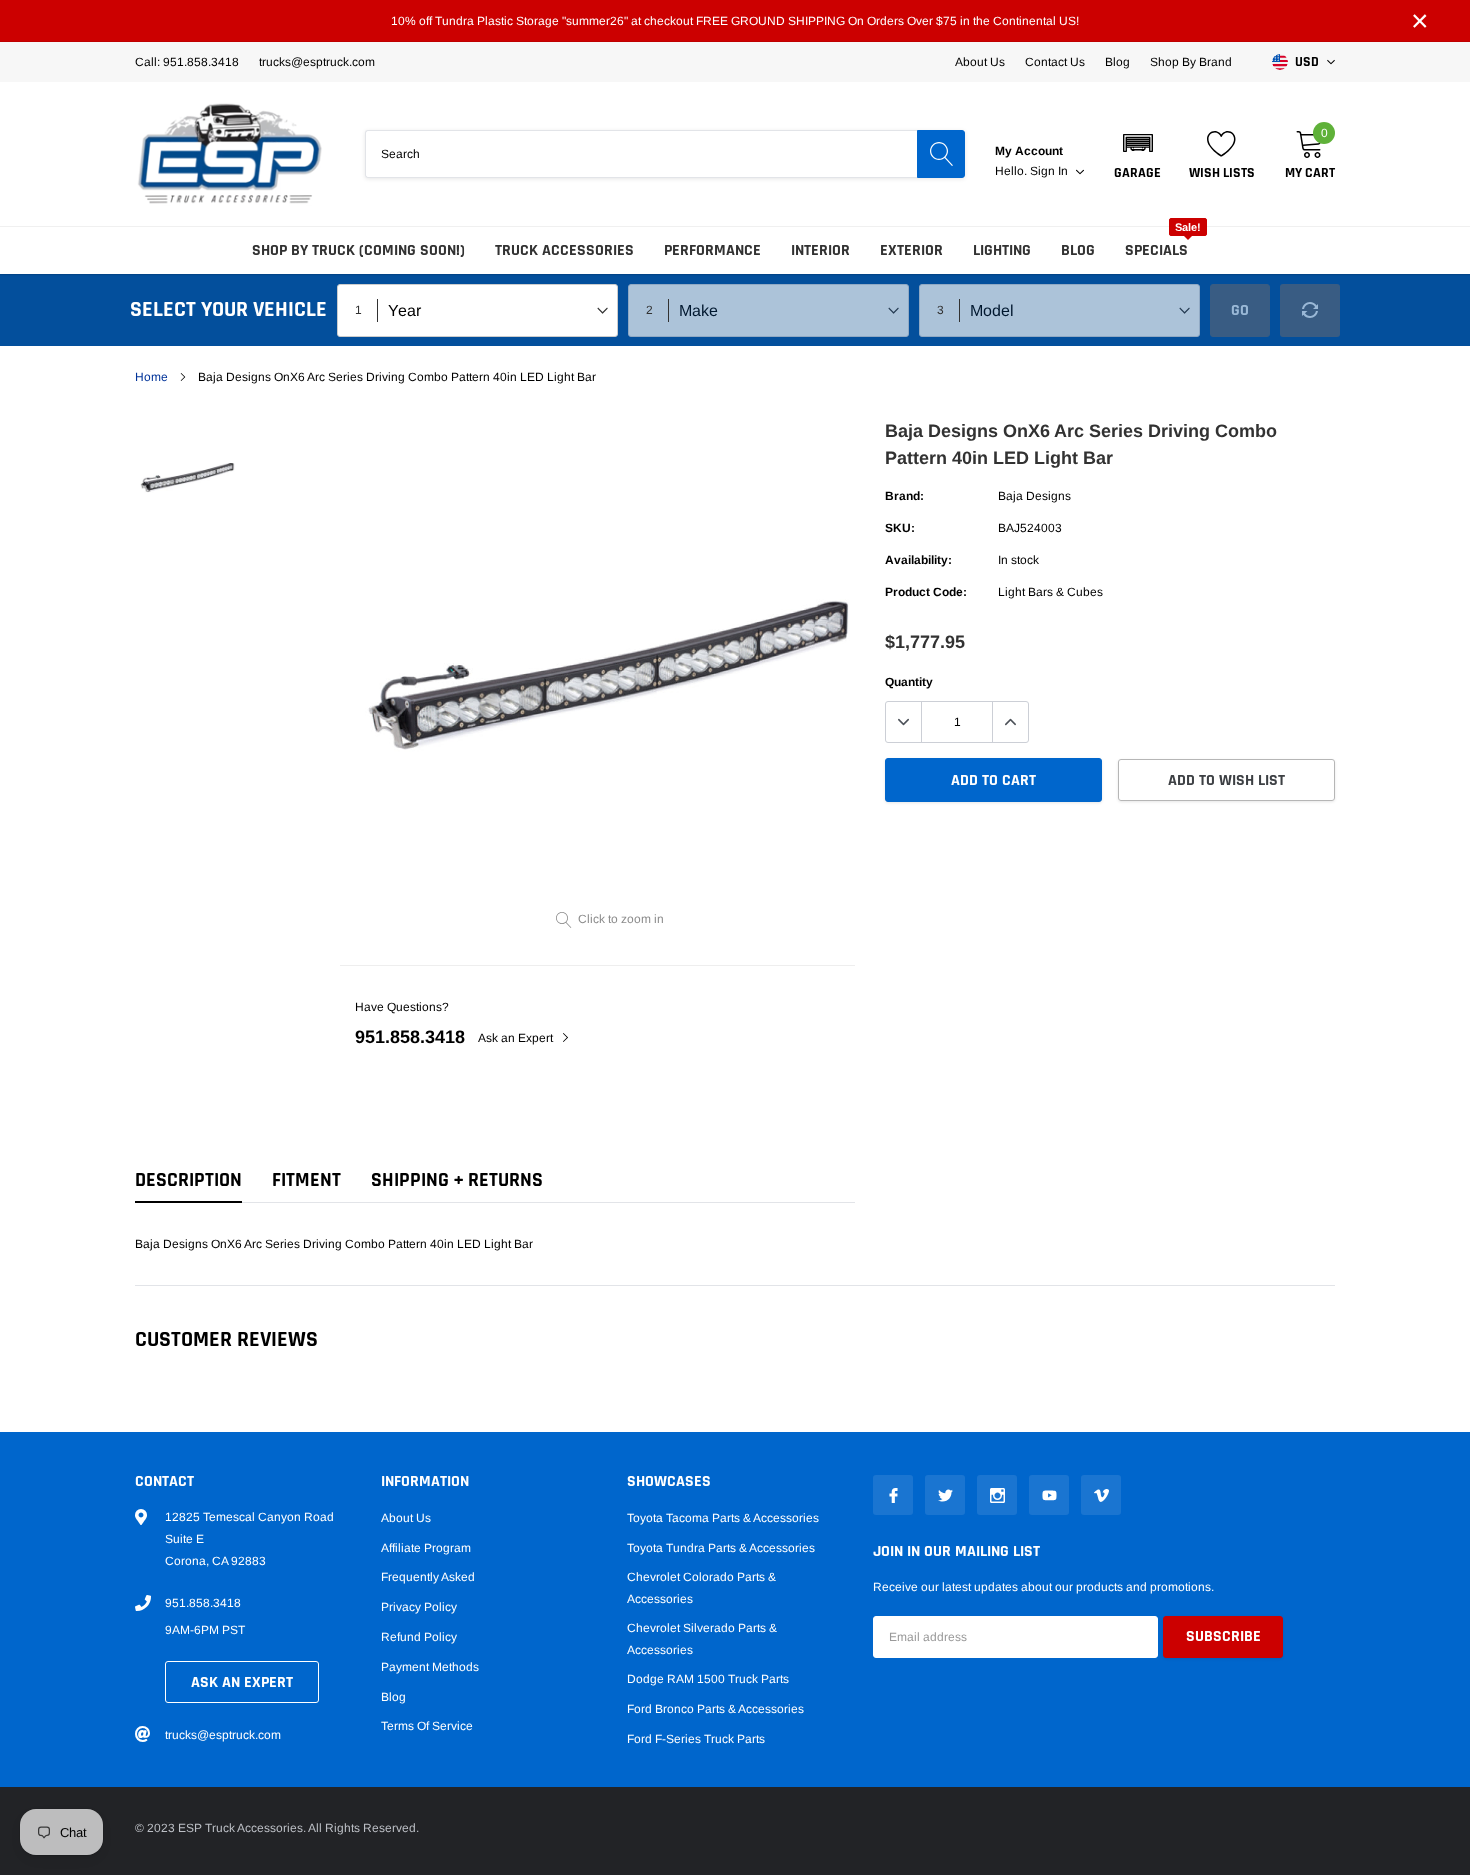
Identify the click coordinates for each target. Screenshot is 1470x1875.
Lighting (1002, 250)
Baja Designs (1034, 496)
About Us (980, 62)
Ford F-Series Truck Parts (696, 1739)
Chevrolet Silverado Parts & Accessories (702, 1639)
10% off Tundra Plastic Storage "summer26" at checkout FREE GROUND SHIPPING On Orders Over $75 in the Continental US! (735, 21)
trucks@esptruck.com (223, 1735)
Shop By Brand (1191, 62)
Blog (1117, 62)
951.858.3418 (410, 1037)
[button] (1137, 154)
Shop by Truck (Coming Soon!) (358, 250)
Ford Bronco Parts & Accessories (715, 1709)
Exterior (911, 250)
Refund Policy (419, 1637)
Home (151, 377)
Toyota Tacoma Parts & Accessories (723, 1518)
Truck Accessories (564, 250)
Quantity (909, 682)
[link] (187, 475)
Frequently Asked (428, 1577)
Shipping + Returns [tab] (457, 1180)
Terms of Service (427, 1726)
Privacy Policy (419, 1607)
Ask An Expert (242, 1682)
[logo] (230, 154)
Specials (1156, 250)
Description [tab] (188, 1180)
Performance (712, 250)
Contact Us (1055, 62)
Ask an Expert (517, 1038)
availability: (918, 560)
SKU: (900, 528)
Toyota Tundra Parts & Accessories (721, 1548)
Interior (820, 250)
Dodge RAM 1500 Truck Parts (708, 1679)
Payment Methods (430, 1667)
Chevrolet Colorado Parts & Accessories (701, 1588)
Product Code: (926, 592)
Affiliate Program (426, 1548)
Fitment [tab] (306, 1180)
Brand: (904, 496)
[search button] (941, 154)
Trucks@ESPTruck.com (317, 62)
